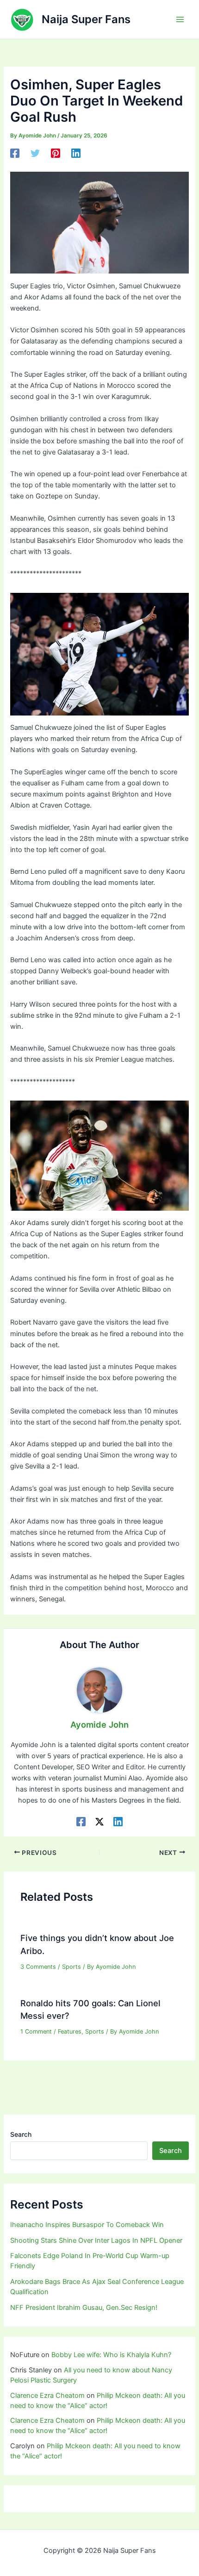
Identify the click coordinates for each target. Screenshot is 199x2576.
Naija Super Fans (86, 19)
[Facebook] (15, 153)
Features (70, 2032)
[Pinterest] (56, 153)
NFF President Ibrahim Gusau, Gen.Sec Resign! (84, 2308)
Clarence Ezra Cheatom (47, 2396)
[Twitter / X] (99, 1821)
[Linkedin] (76, 153)
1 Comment (36, 2032)
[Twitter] (35, 153)
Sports (72, 1967)
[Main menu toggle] (180, 19)
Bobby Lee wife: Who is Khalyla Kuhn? (111, 2355)
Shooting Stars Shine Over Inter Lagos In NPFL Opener (96, 2240)
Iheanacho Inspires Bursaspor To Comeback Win (87, 2225)
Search (21, 2134)
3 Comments (38, 1967)
